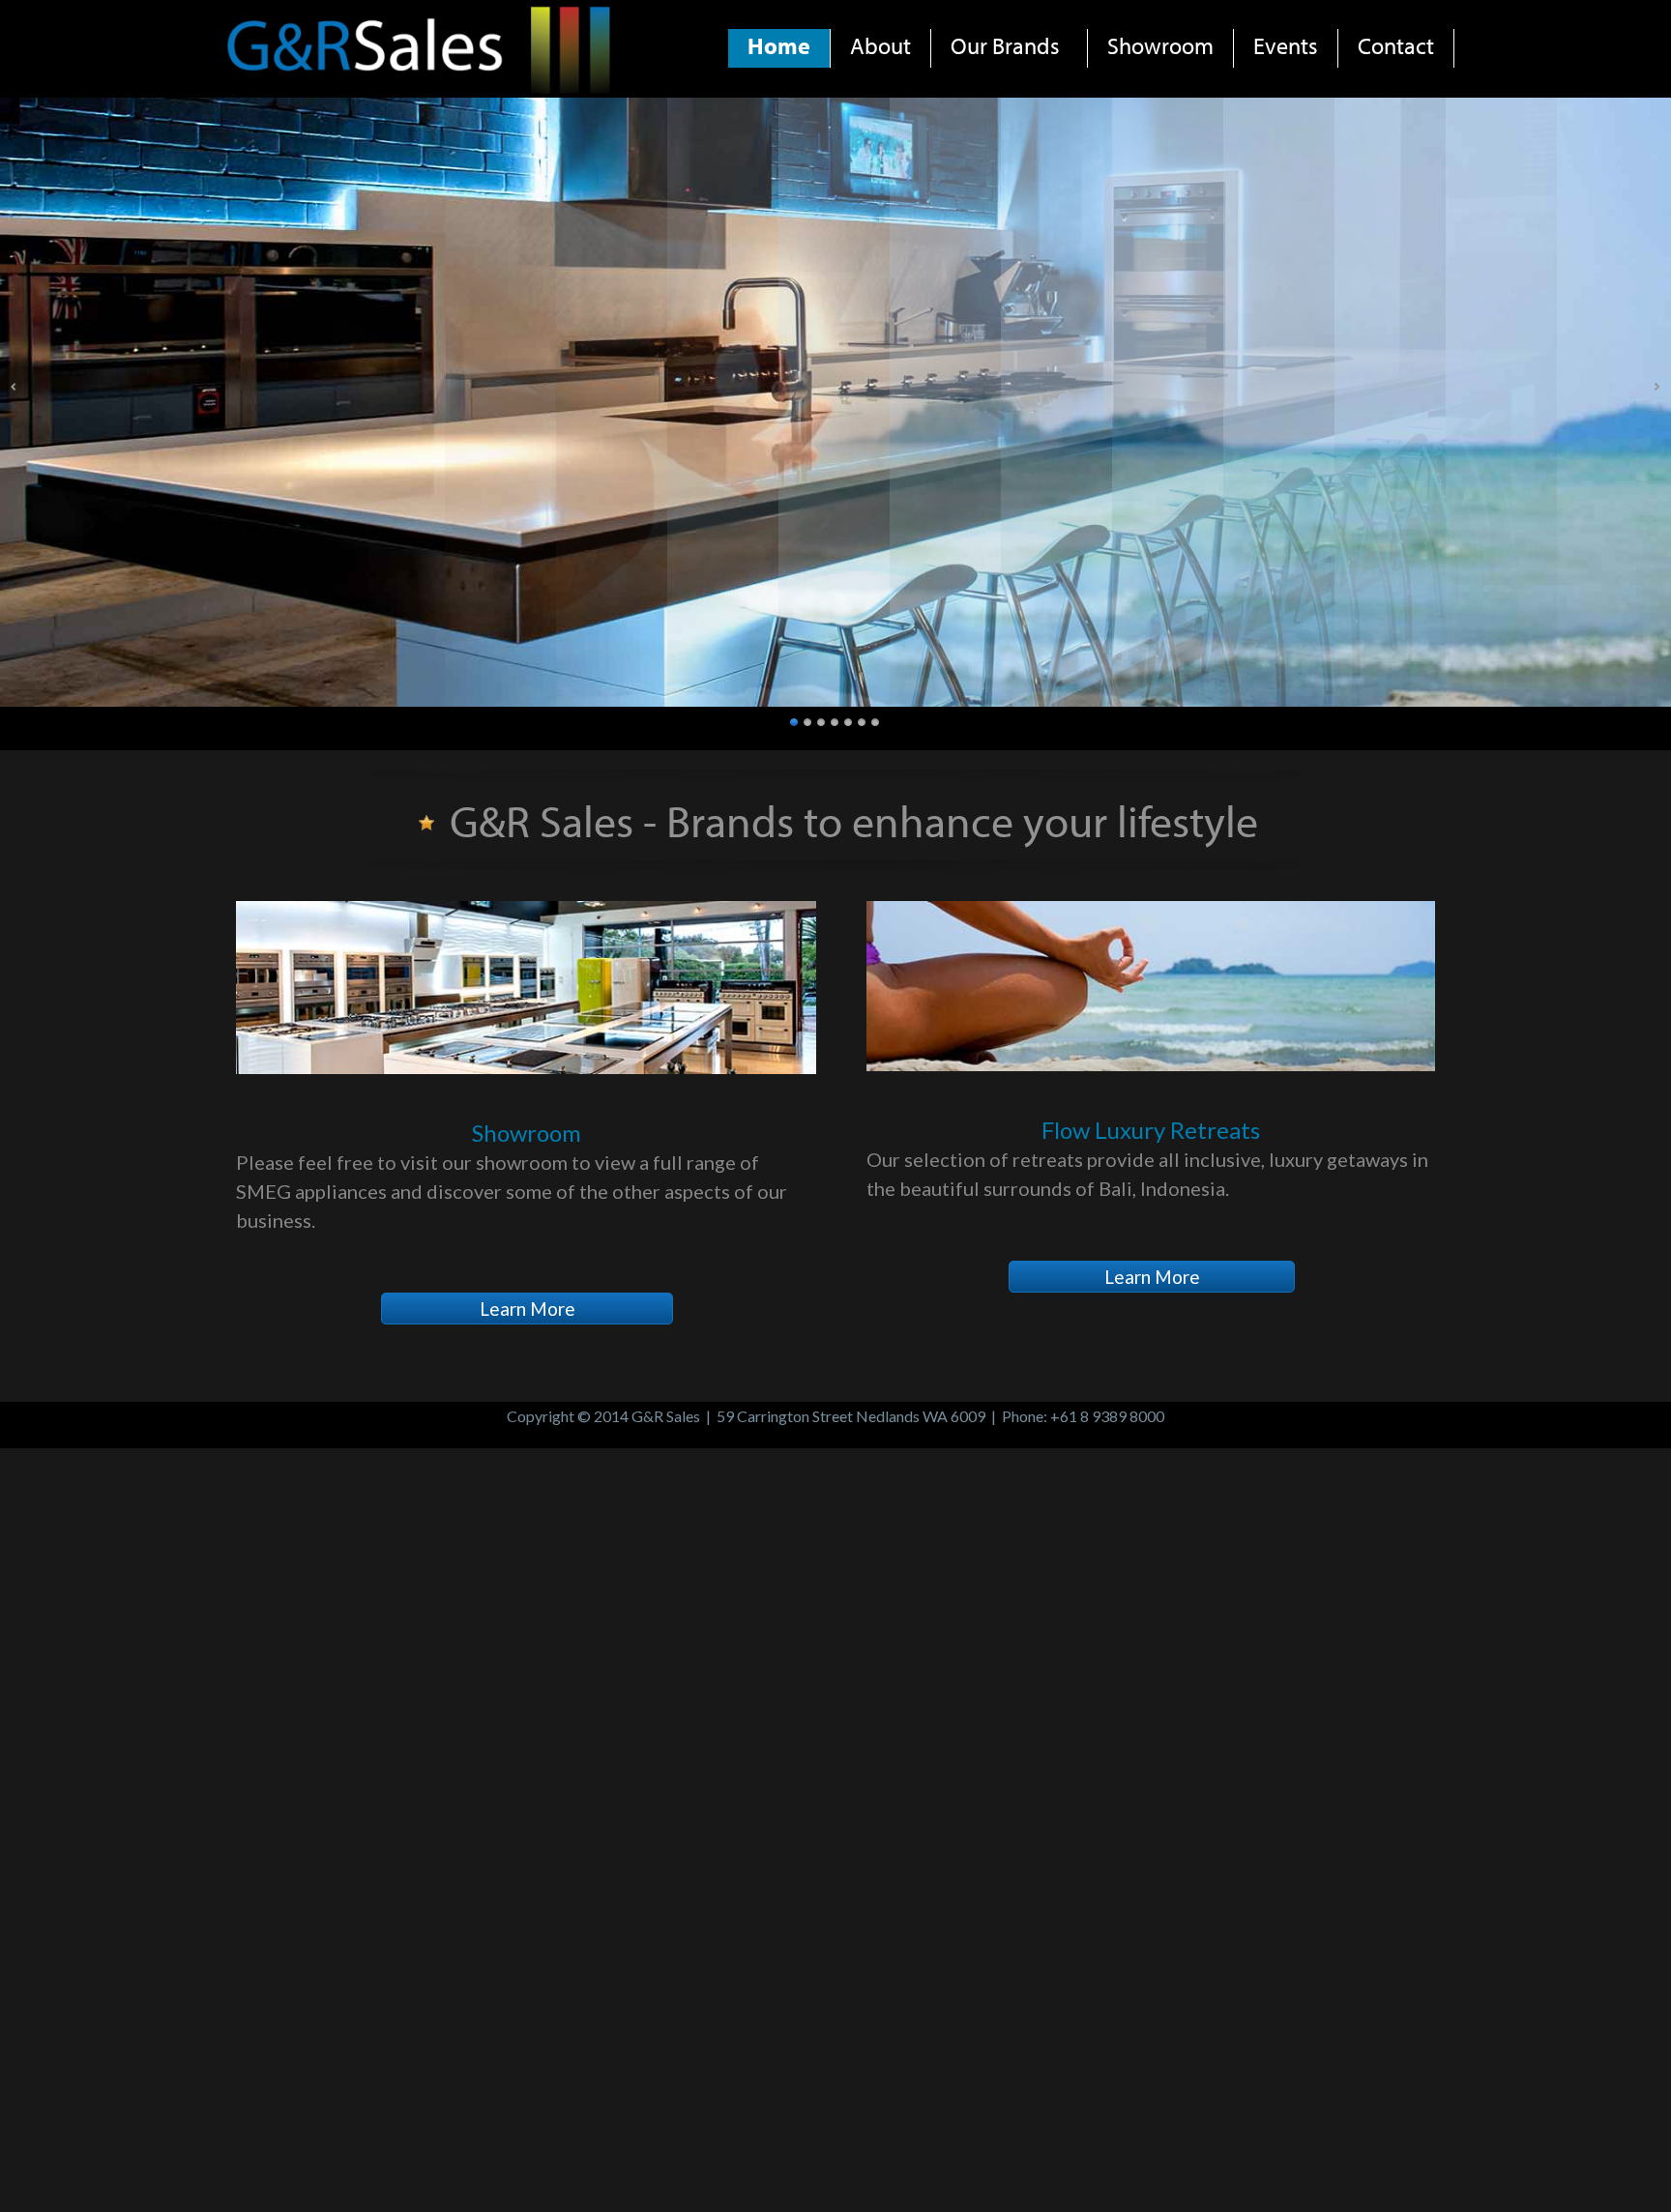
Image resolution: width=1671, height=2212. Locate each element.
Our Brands (1005, 45)
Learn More (528, 1309)
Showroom (1160, 45)
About (880, 45)
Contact (1396, 45)
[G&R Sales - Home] (421, 90)
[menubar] (1091, 34)
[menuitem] (779, 48)
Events (1286, 45)
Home (779, 45)
